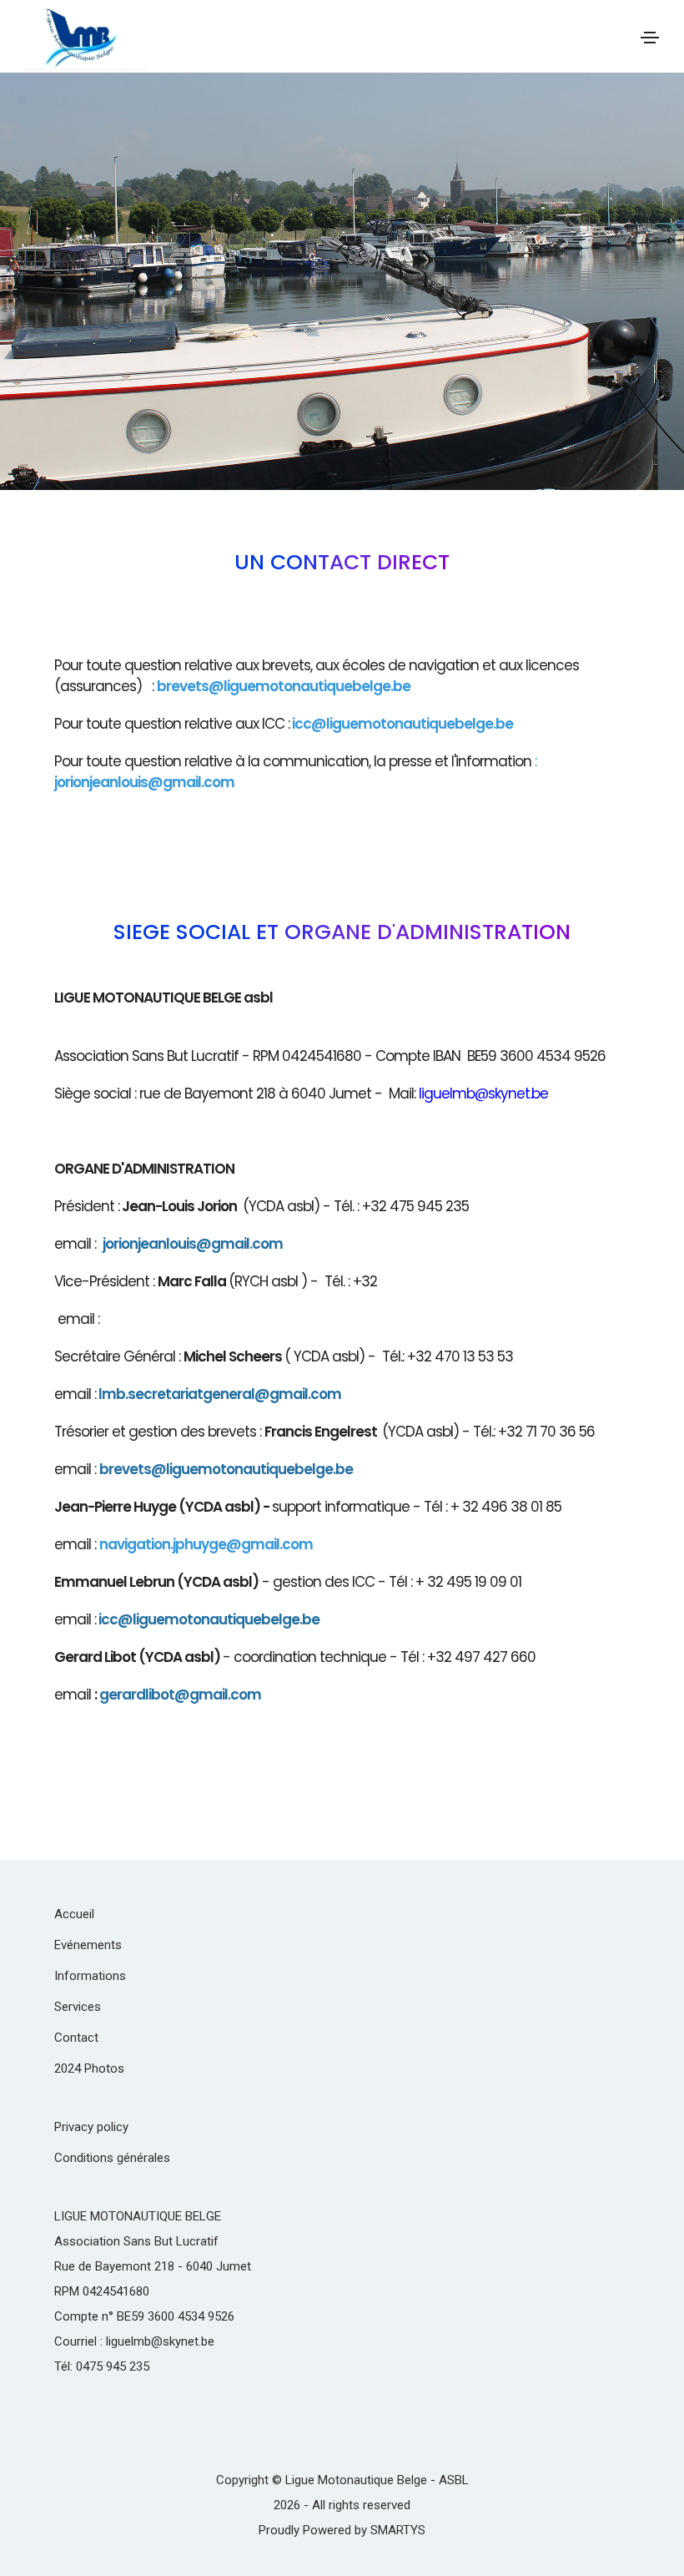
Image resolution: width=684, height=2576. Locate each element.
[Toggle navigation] (650, 38)
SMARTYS (398, 2530)
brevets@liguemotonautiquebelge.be (284, 686)
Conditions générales (112, 2158)
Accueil (74, 1914)
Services (78, 2007)
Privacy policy (91, 2127)
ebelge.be (319, 1469)
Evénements (88, 1945)
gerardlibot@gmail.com (180, 1695)
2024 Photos (89, 2068)
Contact (76, 2038)
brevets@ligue (148, 1469)
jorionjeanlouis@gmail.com (144, 782)
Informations (90, 1976)
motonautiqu (242, 1469)
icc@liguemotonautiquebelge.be (402, 724)
